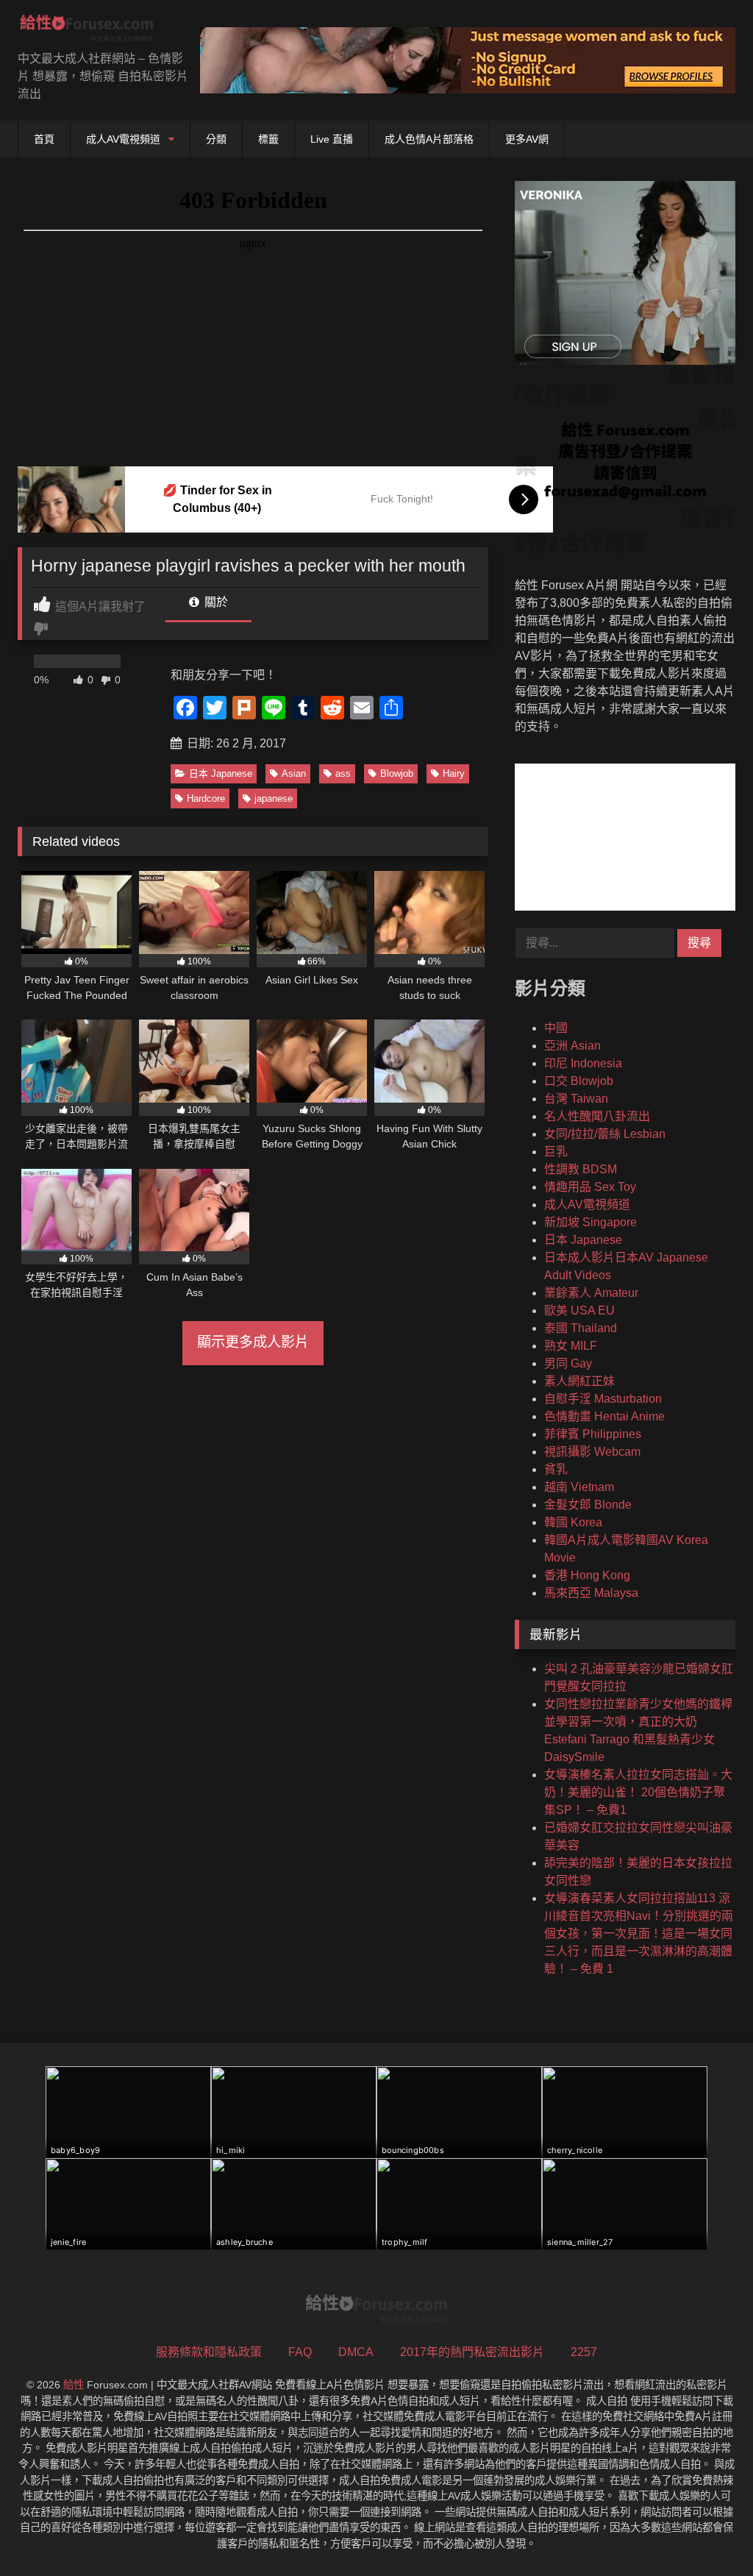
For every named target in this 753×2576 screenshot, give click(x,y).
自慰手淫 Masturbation (603, 1399)
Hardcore (206, 798)
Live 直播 (332, 139)
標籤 (268, 139)
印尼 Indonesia (583, 1063)
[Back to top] (707, 2532)
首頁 (44, 139)
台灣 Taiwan (576, 1099)
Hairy (454, 773)
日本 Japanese (221, 773)
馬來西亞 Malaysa (591, 1593)
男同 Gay (568, 1363)
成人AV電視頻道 (123, 139)
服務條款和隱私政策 (209, 2352)
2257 (584, 2352)
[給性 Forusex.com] (94, 31)
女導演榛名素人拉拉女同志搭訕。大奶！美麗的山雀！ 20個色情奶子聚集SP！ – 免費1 (638, 1792)
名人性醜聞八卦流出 (597, 1116)
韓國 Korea (573, 1522)
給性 (74, 2385)
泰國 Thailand (581, 1328)
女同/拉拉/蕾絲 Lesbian (605, 1134)
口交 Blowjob (579, 1081)
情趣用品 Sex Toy (590, 1187)
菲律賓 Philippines (593, 1434)
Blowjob (397, 773)
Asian (294, 773)
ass (343, 773)
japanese (274, 798)
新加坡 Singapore (590, 1222)
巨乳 (556, 1152)
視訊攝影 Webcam (592, 1452)
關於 (215, 602)
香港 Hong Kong (587, 1575)
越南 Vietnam (579, 1487)
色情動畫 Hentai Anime (604, 1416)
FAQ (300, 2352)
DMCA (356, 2352)
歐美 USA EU (579, 1310)
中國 (556, 1028)
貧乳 (556, 1469)
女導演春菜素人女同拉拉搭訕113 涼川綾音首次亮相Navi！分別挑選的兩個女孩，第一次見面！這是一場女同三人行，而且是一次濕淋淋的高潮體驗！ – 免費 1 (639, 1933)
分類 (216, 139)
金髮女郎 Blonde (588, 1505)
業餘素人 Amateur (591, 1293)
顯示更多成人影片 (253, 1342)
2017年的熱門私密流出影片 (472, 2352)
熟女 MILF (571, 1346)
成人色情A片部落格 (429, 139)
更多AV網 (527, 139)
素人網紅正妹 (579, 1381)
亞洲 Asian (572, 1046)
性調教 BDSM (581, 1169)
